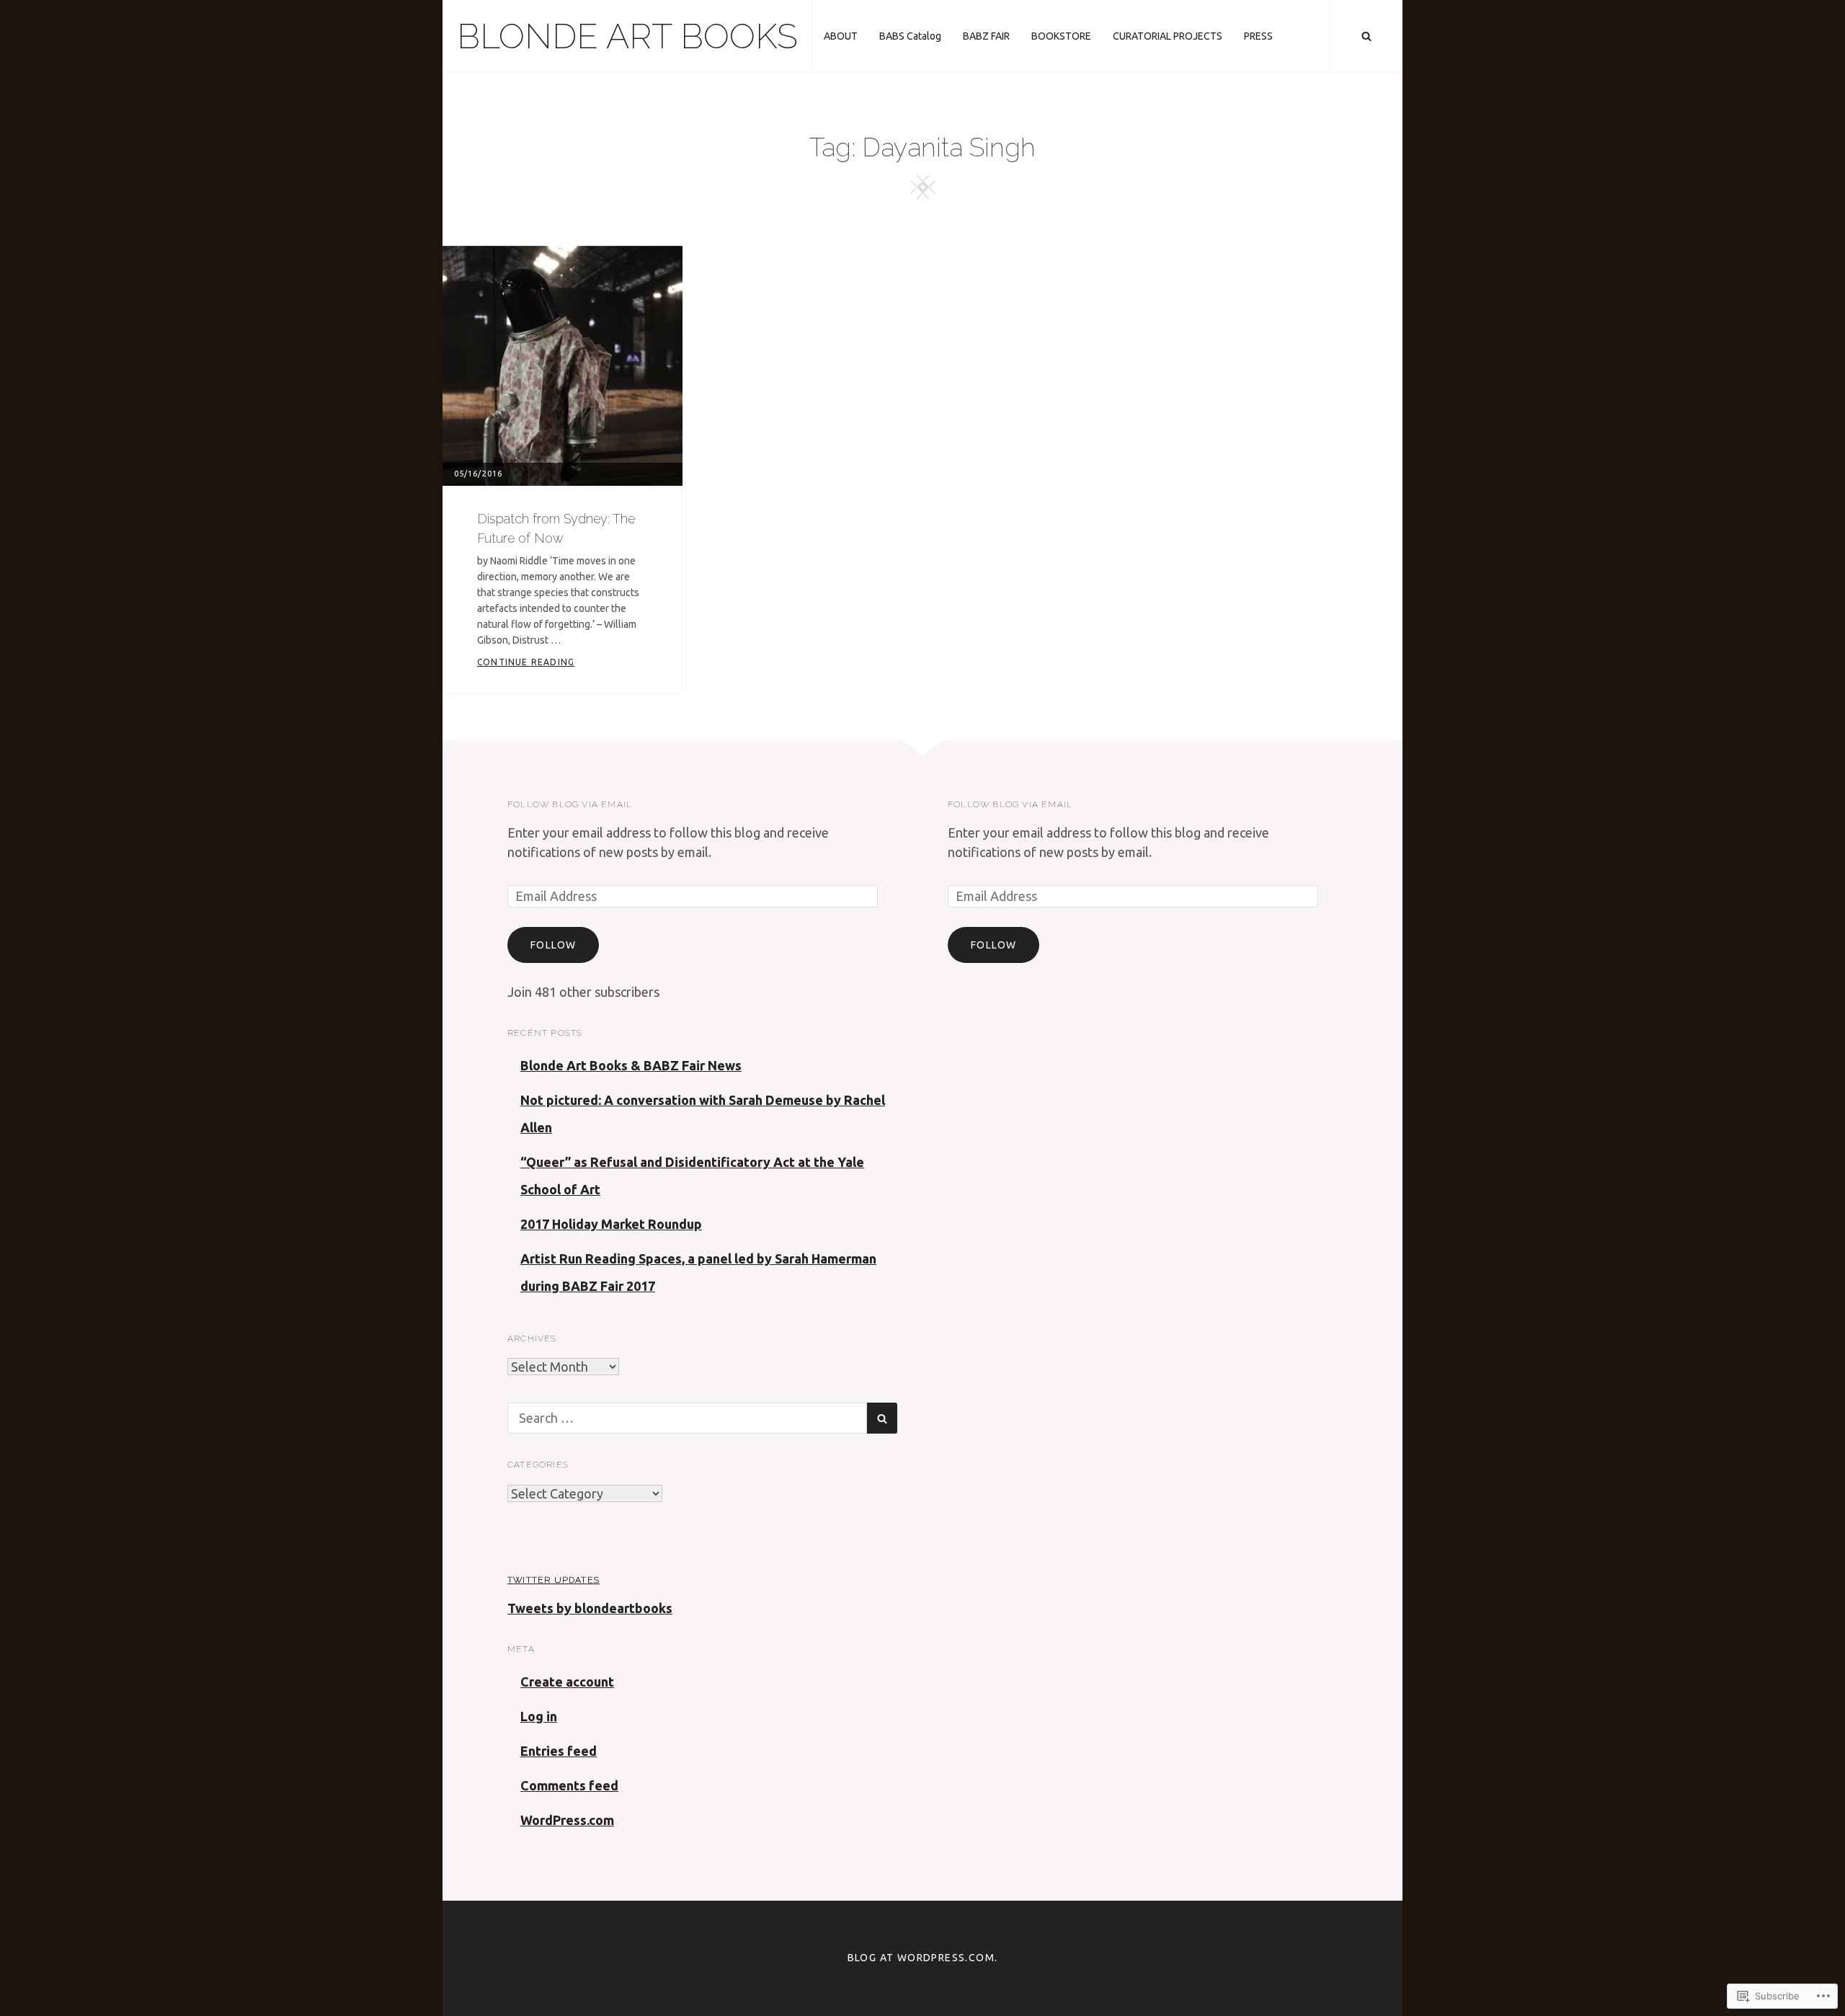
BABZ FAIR (986, 36)
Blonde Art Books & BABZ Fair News (631, 1065)
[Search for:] (687, 1418)
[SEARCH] (1366, 36)
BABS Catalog (910, 36)
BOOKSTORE (1061, 36)
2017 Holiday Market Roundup (611, 1224)
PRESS (1258, 36)
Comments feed (569, 1785)
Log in (539, 1716)
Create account (567, 1682)
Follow (553, 945)
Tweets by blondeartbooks (590, 1608)
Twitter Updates (553, 1580)
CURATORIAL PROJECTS (1168, 36)
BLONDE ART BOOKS (627, 36)
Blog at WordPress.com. (923, 1958)
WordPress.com (567, 1820)
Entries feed (559, 1751)
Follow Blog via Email (570, 804)
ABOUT (841, 36)
